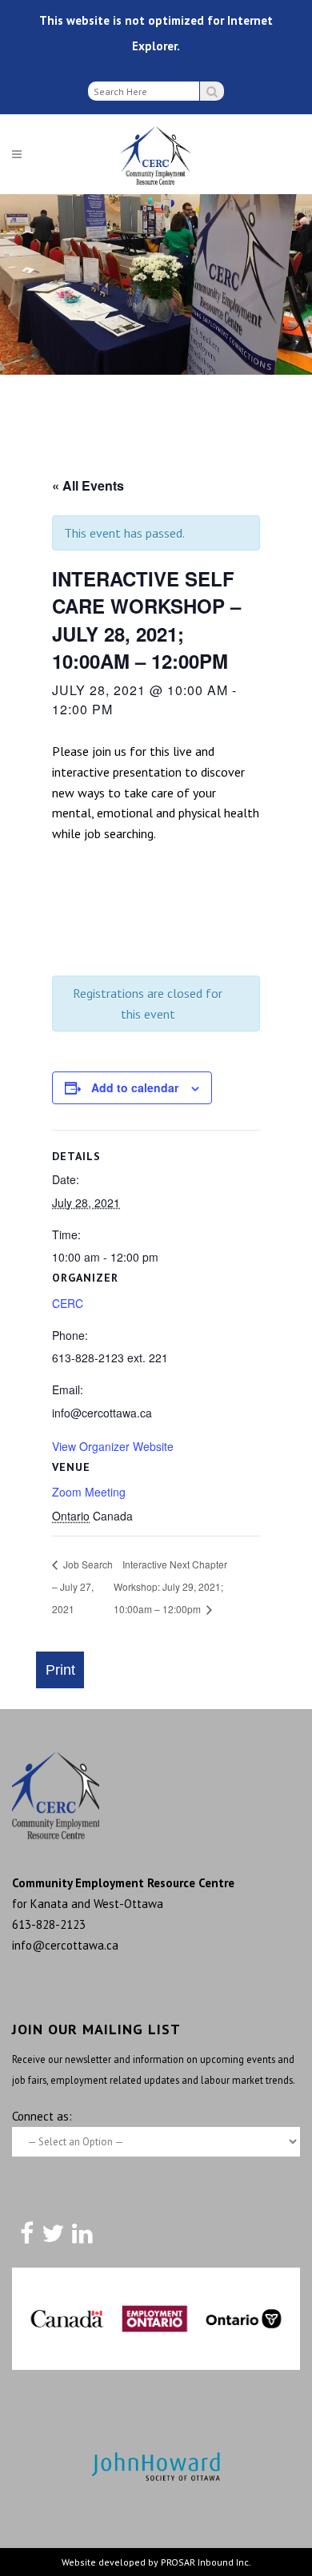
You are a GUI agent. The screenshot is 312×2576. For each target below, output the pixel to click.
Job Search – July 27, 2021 (82, 1586)
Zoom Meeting (89, 1492)
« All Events (88, 485)
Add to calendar (135, 1087)
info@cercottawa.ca (65, 1945)
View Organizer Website (113, 1446)
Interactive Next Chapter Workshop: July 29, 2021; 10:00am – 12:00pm (170, 1586)
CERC (68, 1303)
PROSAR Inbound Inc (205, 2562)
